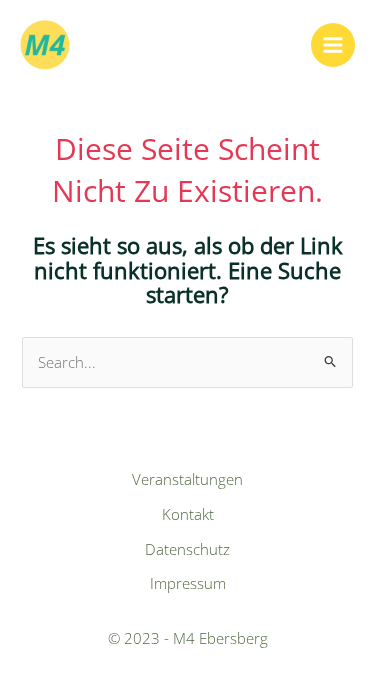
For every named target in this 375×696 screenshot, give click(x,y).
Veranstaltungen (187, 479)
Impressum (188, 583)
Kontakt (188, 514)
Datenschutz (187, 549)
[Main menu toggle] (333, 45)
